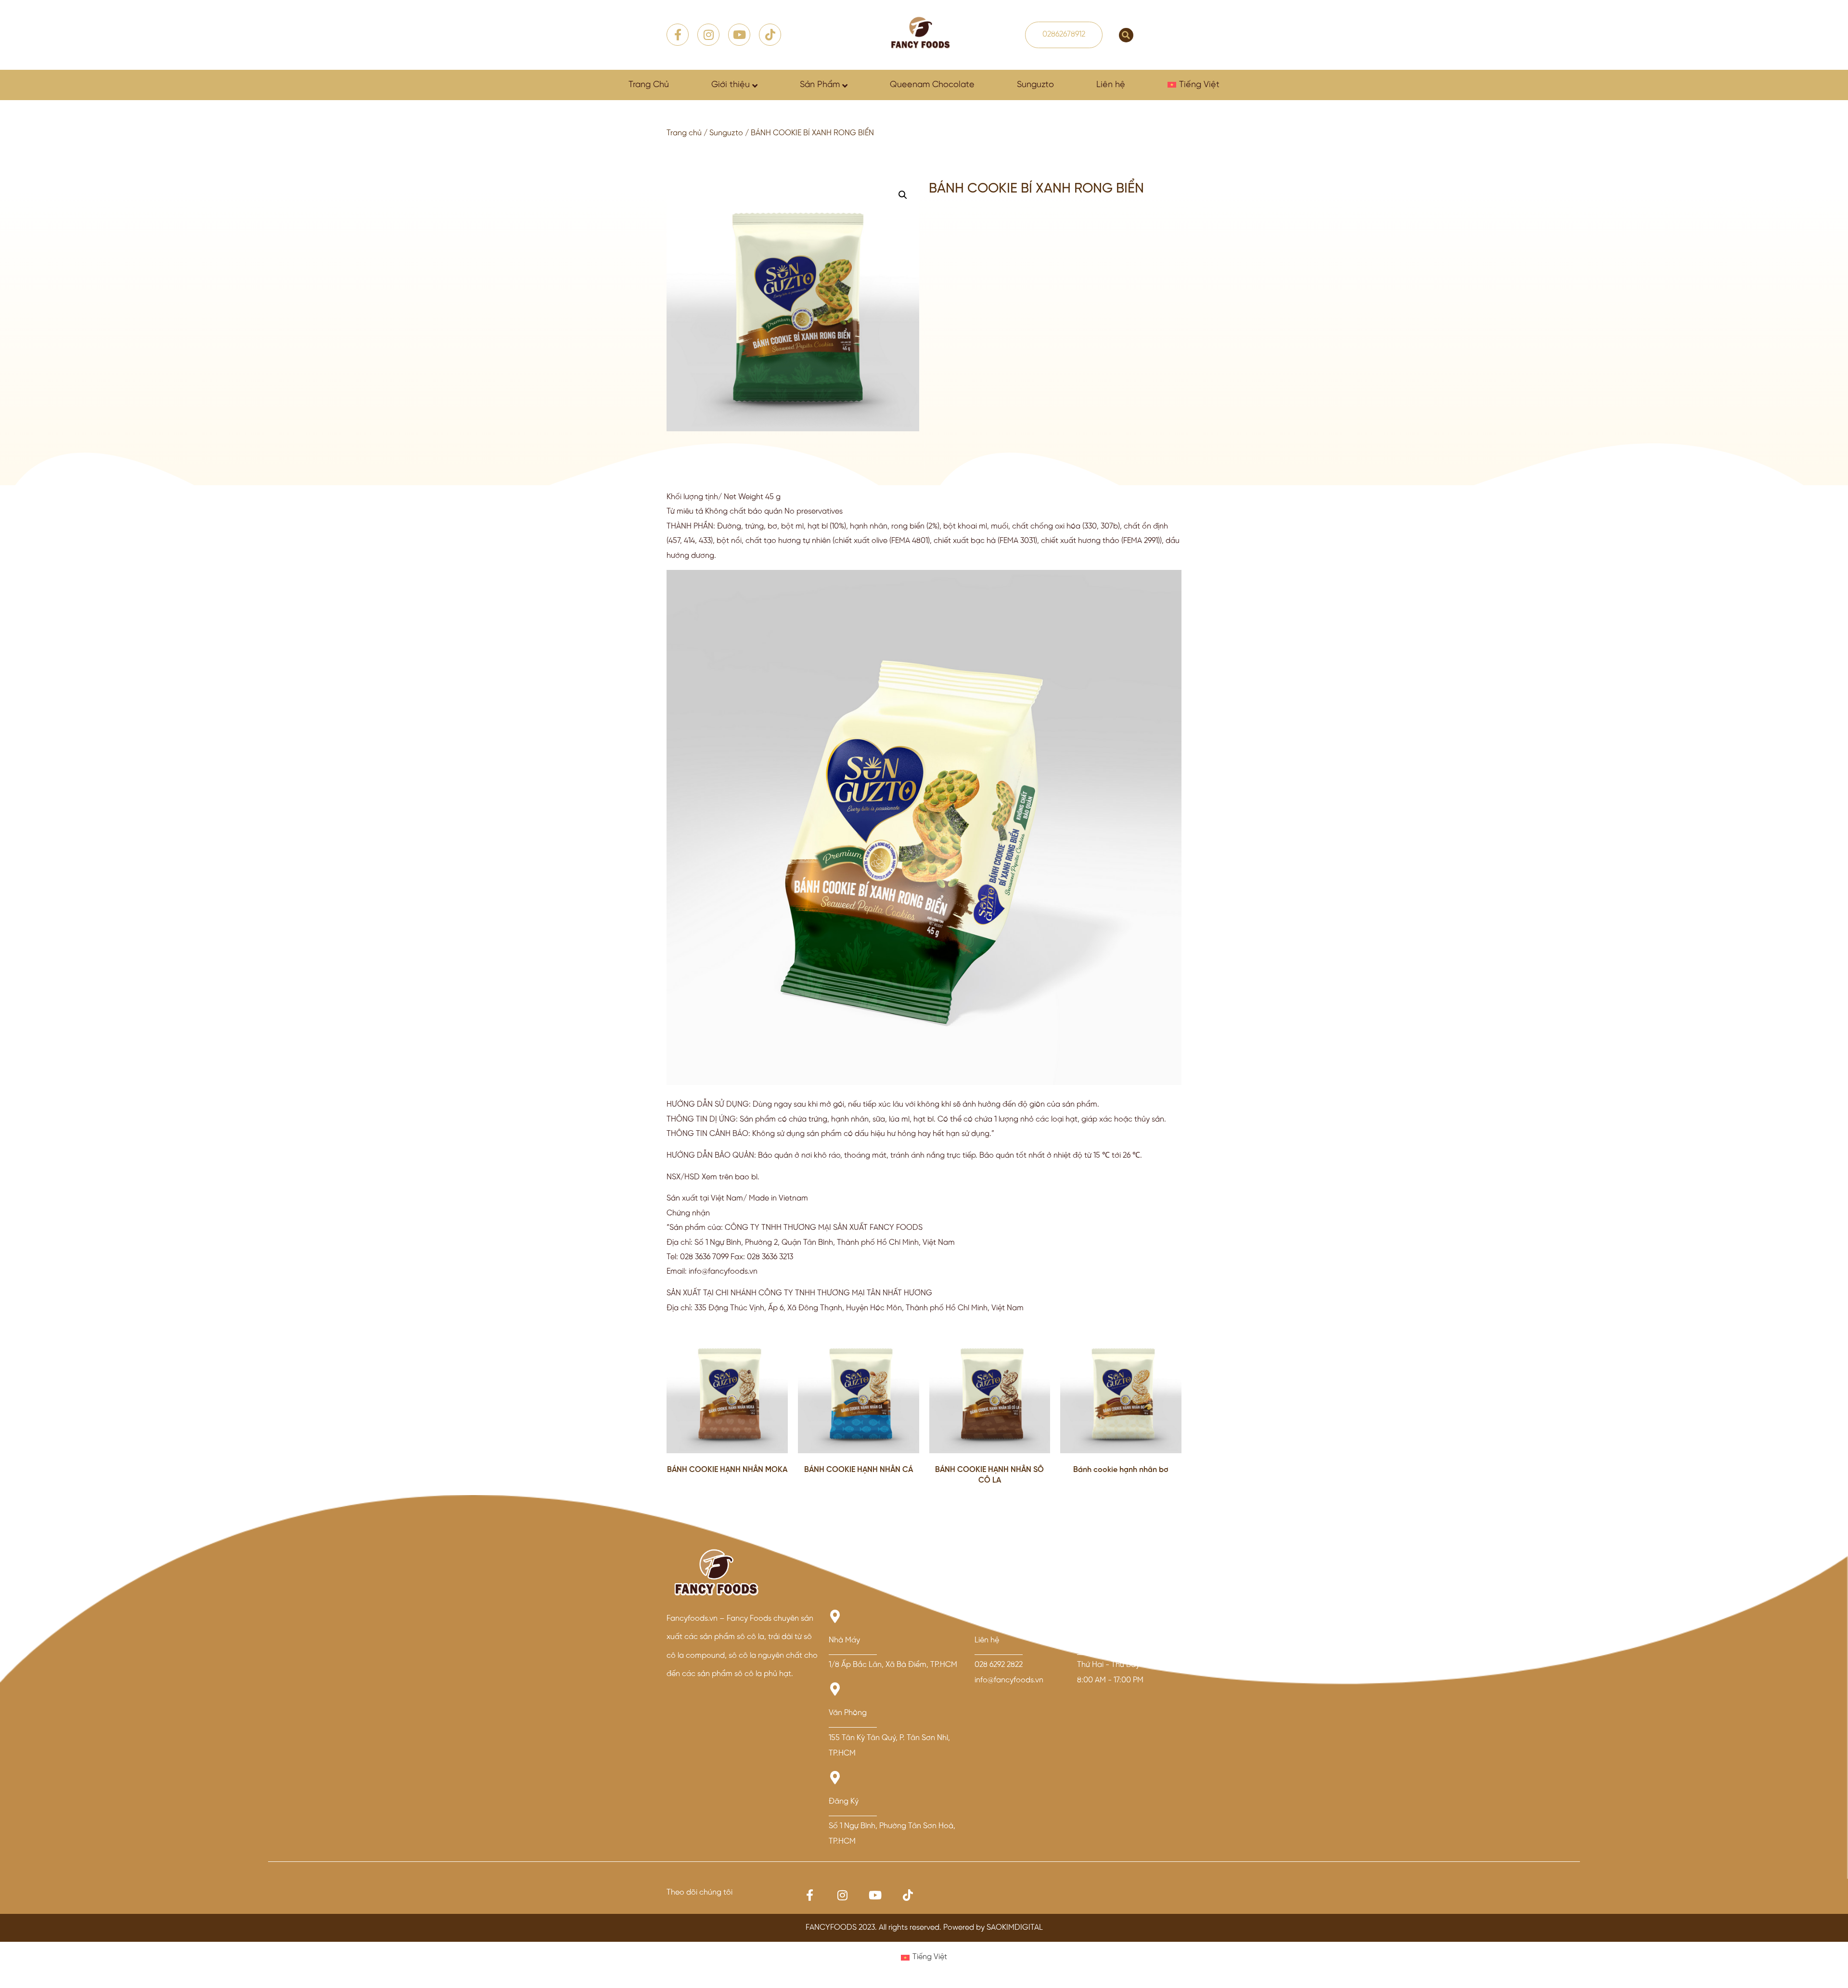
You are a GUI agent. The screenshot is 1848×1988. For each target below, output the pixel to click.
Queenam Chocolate (932, 85)
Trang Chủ (649, 85)
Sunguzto (1035, 85)
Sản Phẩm (820, 85)
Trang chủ (684, 133)
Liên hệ (1111, 85)
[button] (1126, 35)
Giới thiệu (731, 85)
